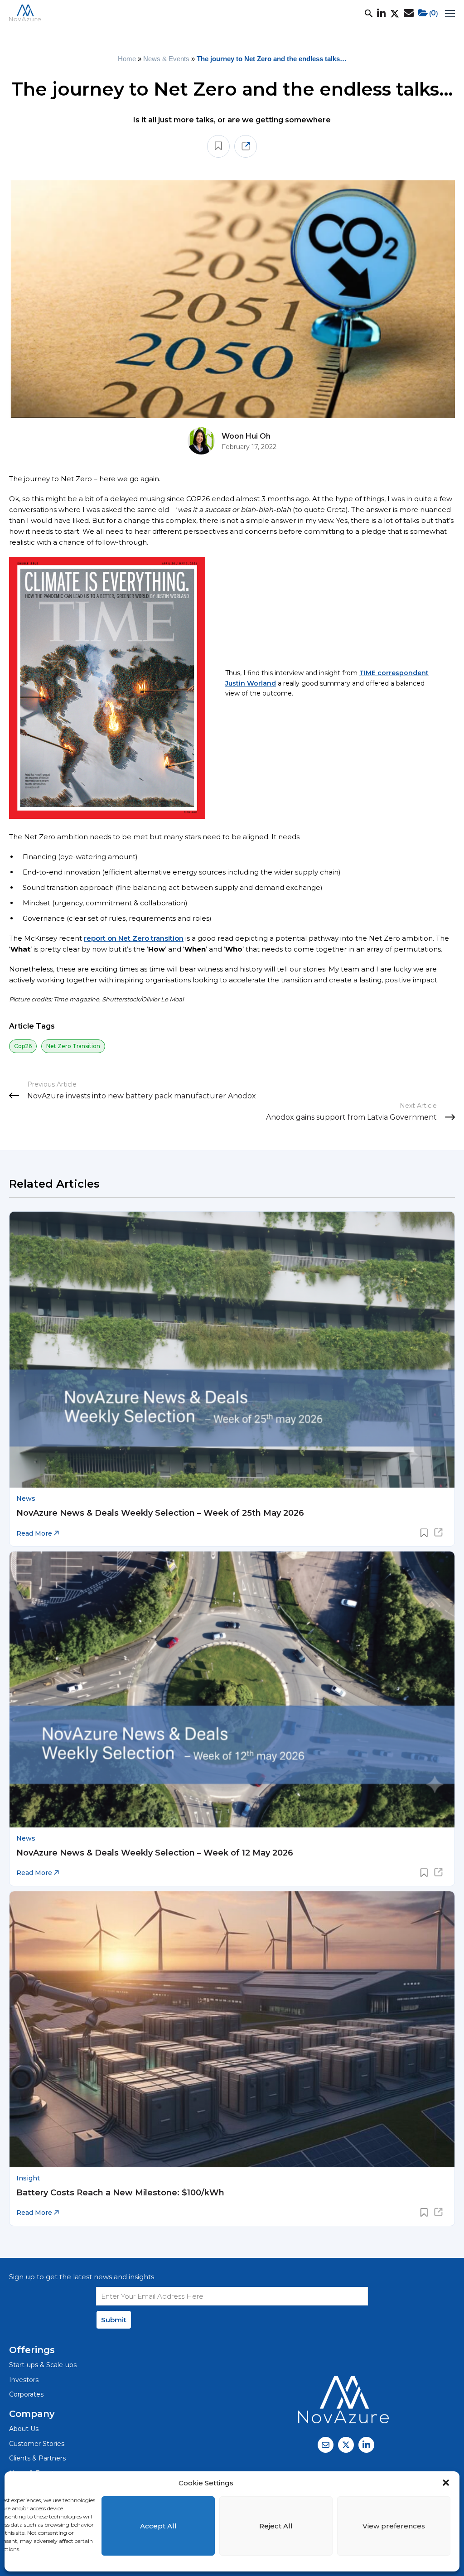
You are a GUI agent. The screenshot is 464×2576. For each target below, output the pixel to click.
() (434, 13)
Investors (24, 2380)
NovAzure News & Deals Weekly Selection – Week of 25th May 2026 (160, 1513)
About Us (24, 2429)
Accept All (158, 2526)
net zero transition (73, 1046)
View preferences (394, 2526)
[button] (446, 2483)
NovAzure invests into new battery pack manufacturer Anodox (142, 1096)
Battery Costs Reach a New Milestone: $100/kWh (120, 2193)
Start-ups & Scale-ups (43, 2365)
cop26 (23, 1046)
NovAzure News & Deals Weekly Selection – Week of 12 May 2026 (155, 1853)
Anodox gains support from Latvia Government (351, 1117)
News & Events (166, 59)
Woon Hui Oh (246, 436)
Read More (35, 1533)
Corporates (26, 2394)
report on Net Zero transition (134, 938)
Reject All (276, 2526)
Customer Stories (37, 2444)
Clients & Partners (37, 2458)
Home (127, 59)
